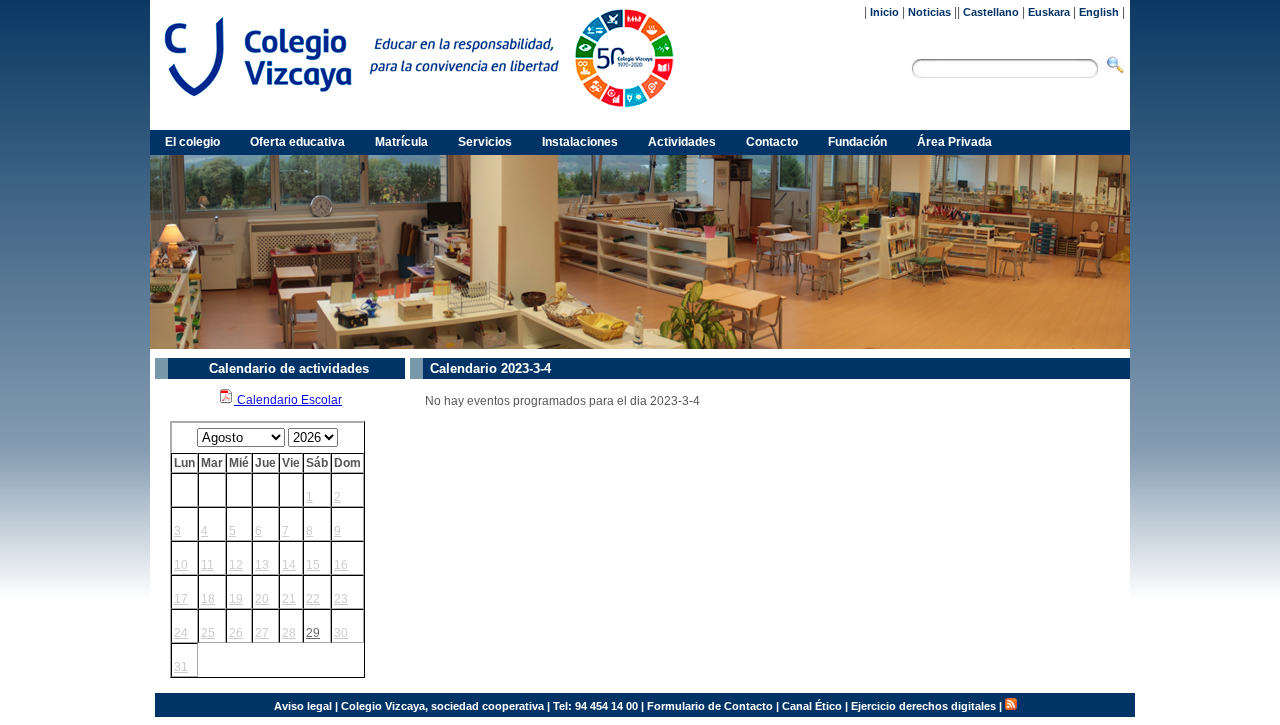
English (1099, 12)
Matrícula (401, 142)
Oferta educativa (297, 142)
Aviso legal (303, 706)
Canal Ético (812, 706)
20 (262, 599)
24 (181, 633)
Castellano (991, 12)
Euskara (1049, 12)
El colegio (192, 142)
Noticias (929, 12)
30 (341, 633)
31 (181, 667)
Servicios (485, 142)
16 (341, 565)
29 (313, 633)
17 (181, 599)
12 (236, 565)
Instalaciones (580, 142)
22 (313, 599)
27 (262, 633)
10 (181, 565)
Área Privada (954, 142)
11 (207, 565)
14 (289, 565)
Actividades (682, 142)
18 (208, 599)
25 (208, 633)
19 (236, 599)
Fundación (857, 142)
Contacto (772, 142)
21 (289, 599)
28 (289, 633)
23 (341, 599)
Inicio (884, 12)
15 (313, 565)
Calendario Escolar (288, 400)
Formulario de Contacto (710, 706)
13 (262, 565)
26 (236, 633)
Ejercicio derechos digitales (923, 706)
